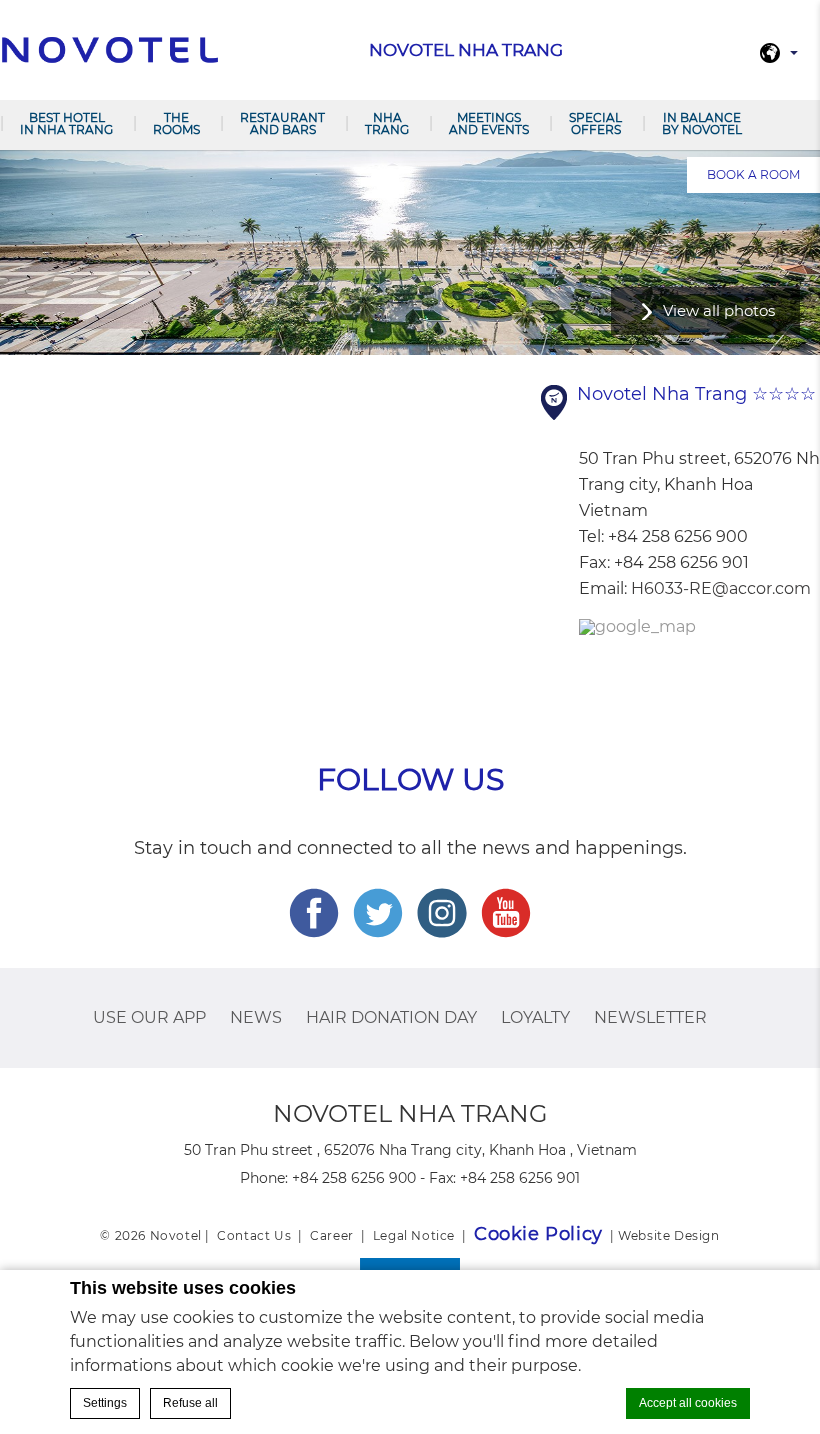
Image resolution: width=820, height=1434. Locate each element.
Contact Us (254, 1235)
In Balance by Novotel (702, 123)
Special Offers (595, 123)
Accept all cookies (688, 1403)
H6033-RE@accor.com (721, 588)
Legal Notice (414, 1235)
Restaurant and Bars (282, 123)
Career (332, 1235)
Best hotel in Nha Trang (66, 123)
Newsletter (650, 1017)
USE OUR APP (149, 1017)
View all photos (719, 310)
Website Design (668, 1235)
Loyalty (535, 1017)
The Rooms (176, 123)
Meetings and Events (489, 123)
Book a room (753, 174)
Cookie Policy (538, 1234)
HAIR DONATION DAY (391, 1017)
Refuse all (190, 1403)
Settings (105, 1403)
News (256, 1017)
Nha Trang (387, 123)
